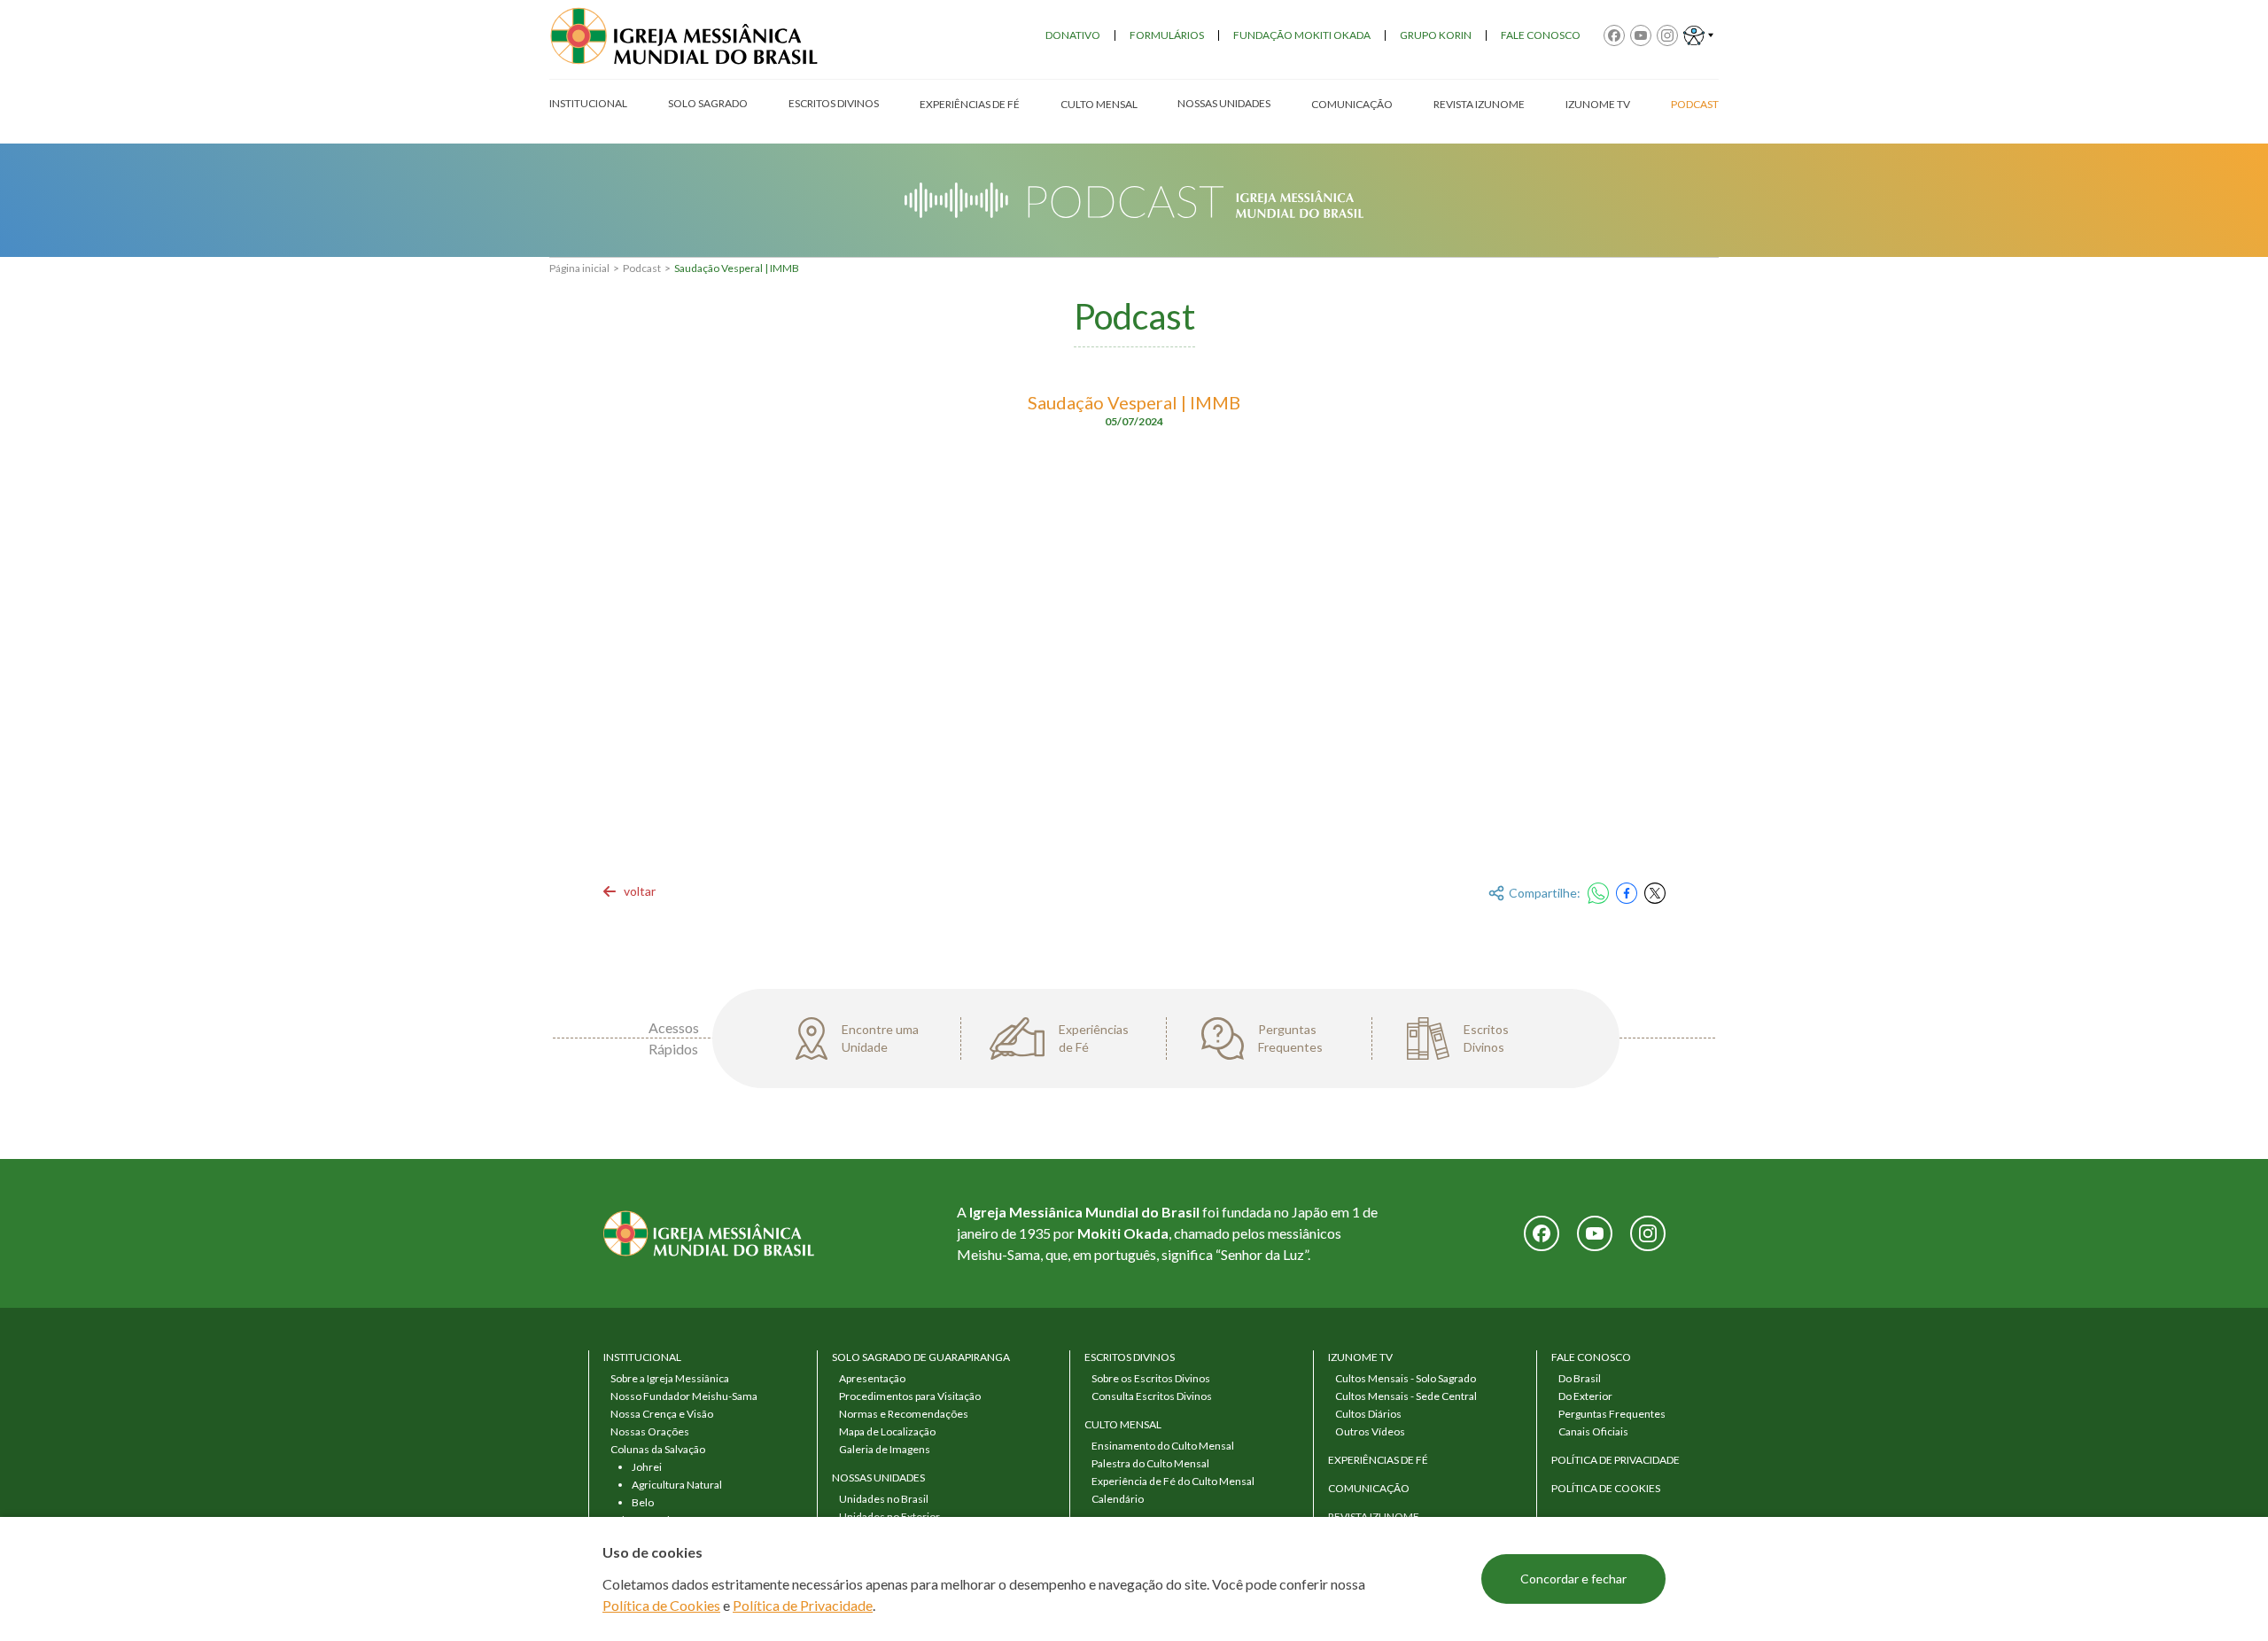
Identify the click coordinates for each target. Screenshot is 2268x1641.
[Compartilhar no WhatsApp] (1598, 893)
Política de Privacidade (803, 1605)
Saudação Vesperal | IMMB (737, 268)
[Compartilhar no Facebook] (1627, 893)
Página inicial (579, 268)
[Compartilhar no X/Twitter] (1655, 893)
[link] (629, 891)
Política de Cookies (661, 1605)
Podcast (642, 268)
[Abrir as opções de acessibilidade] (1698, 35)
